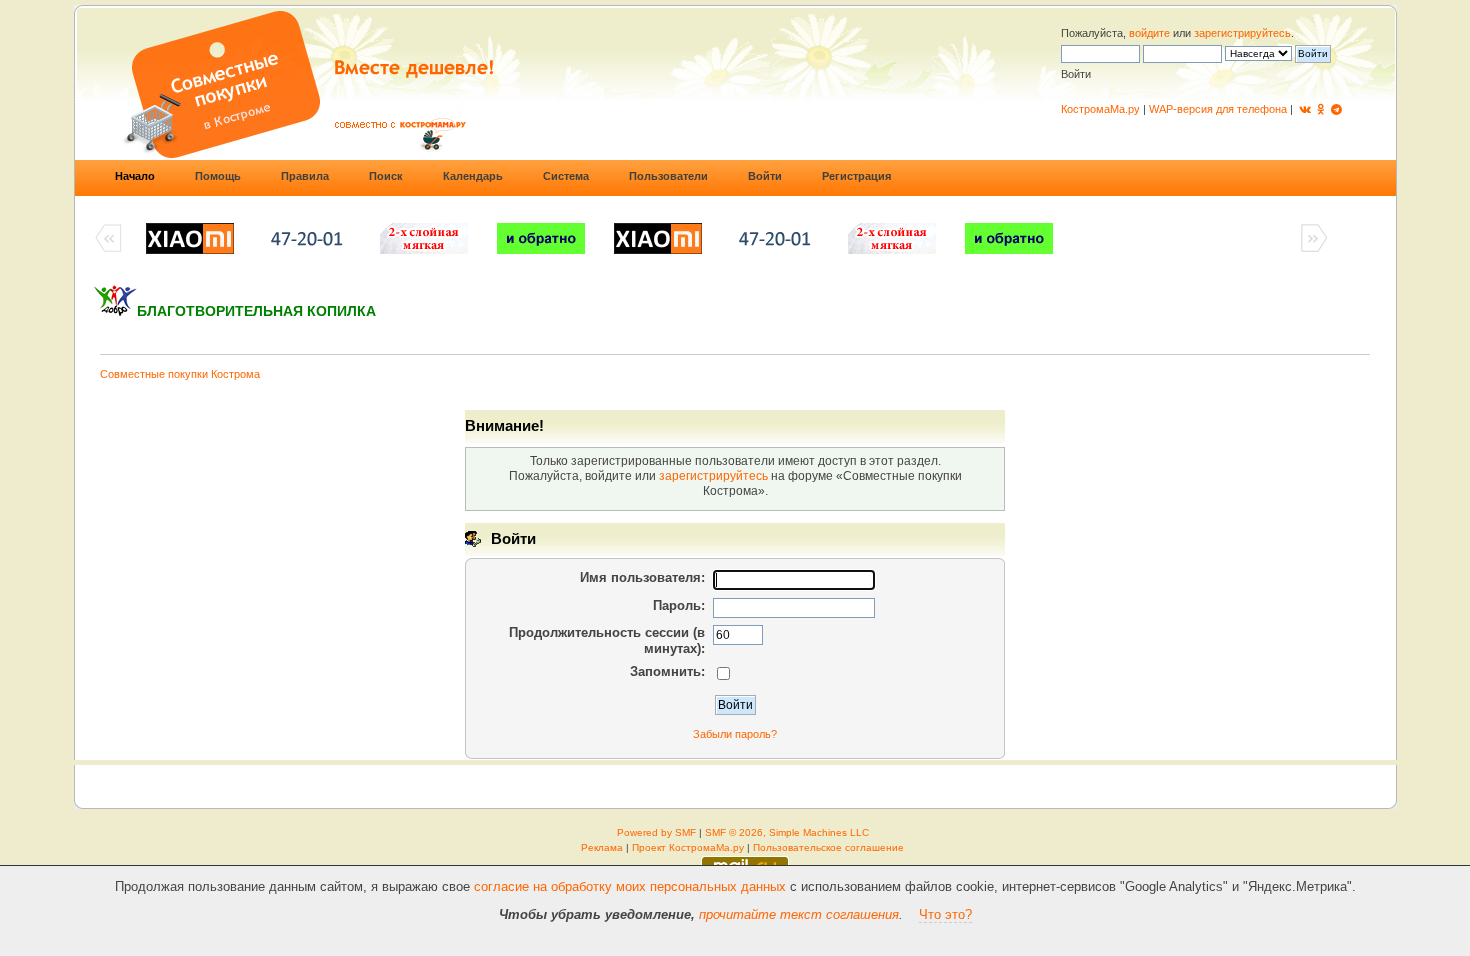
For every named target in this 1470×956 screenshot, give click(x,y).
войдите (1149, 33)
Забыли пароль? (735, 734)
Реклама (602, 847)
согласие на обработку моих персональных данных (630, 886)
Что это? (945, 914)
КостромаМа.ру (1100, 109)
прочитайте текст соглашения (799, 914)
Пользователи (668, 176)
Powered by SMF (656, 832)
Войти (765, 176)
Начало (135, 176)
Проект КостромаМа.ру (688, 847)
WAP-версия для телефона (1218, 109)
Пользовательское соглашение (828, 847)
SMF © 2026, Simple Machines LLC (787, 832)
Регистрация (856, 176)
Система (566, 176)
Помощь (218, 176)
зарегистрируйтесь (1242, 33)
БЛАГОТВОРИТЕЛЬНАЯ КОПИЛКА (256, 311)
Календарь (473, 176)
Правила (305, 176)
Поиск (386, 176)
